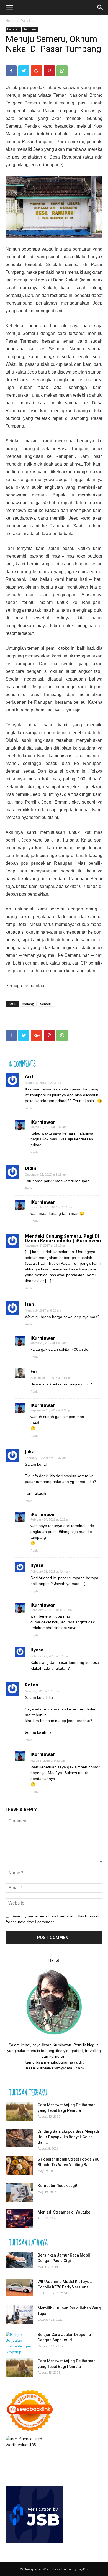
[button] (100, 7)
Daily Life (28, 21)
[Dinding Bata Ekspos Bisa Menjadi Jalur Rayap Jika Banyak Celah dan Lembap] (19, 2138)
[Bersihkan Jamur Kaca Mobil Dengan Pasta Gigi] (19, 2260)
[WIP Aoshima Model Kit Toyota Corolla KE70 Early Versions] (19, 2288)
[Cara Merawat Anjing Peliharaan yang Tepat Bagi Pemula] (19, 2112)
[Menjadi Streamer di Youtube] (19, 2219)
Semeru (46, 1004)
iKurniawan (43, 1122)
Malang (28, 1004)
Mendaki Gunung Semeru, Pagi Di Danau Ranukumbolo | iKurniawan (63, 1238)
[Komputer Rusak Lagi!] (19, 2192)
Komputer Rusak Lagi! (57, 2186)
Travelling (30, 29)
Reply (29, 1108)
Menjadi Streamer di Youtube (64, 2212)
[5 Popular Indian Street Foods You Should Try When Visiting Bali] (19, 2166)
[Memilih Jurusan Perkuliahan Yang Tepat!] (19, 2315)
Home (10, 21)
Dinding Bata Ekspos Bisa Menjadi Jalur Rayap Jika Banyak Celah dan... (68, 2137)
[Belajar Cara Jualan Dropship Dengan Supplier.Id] (19, 2343)
